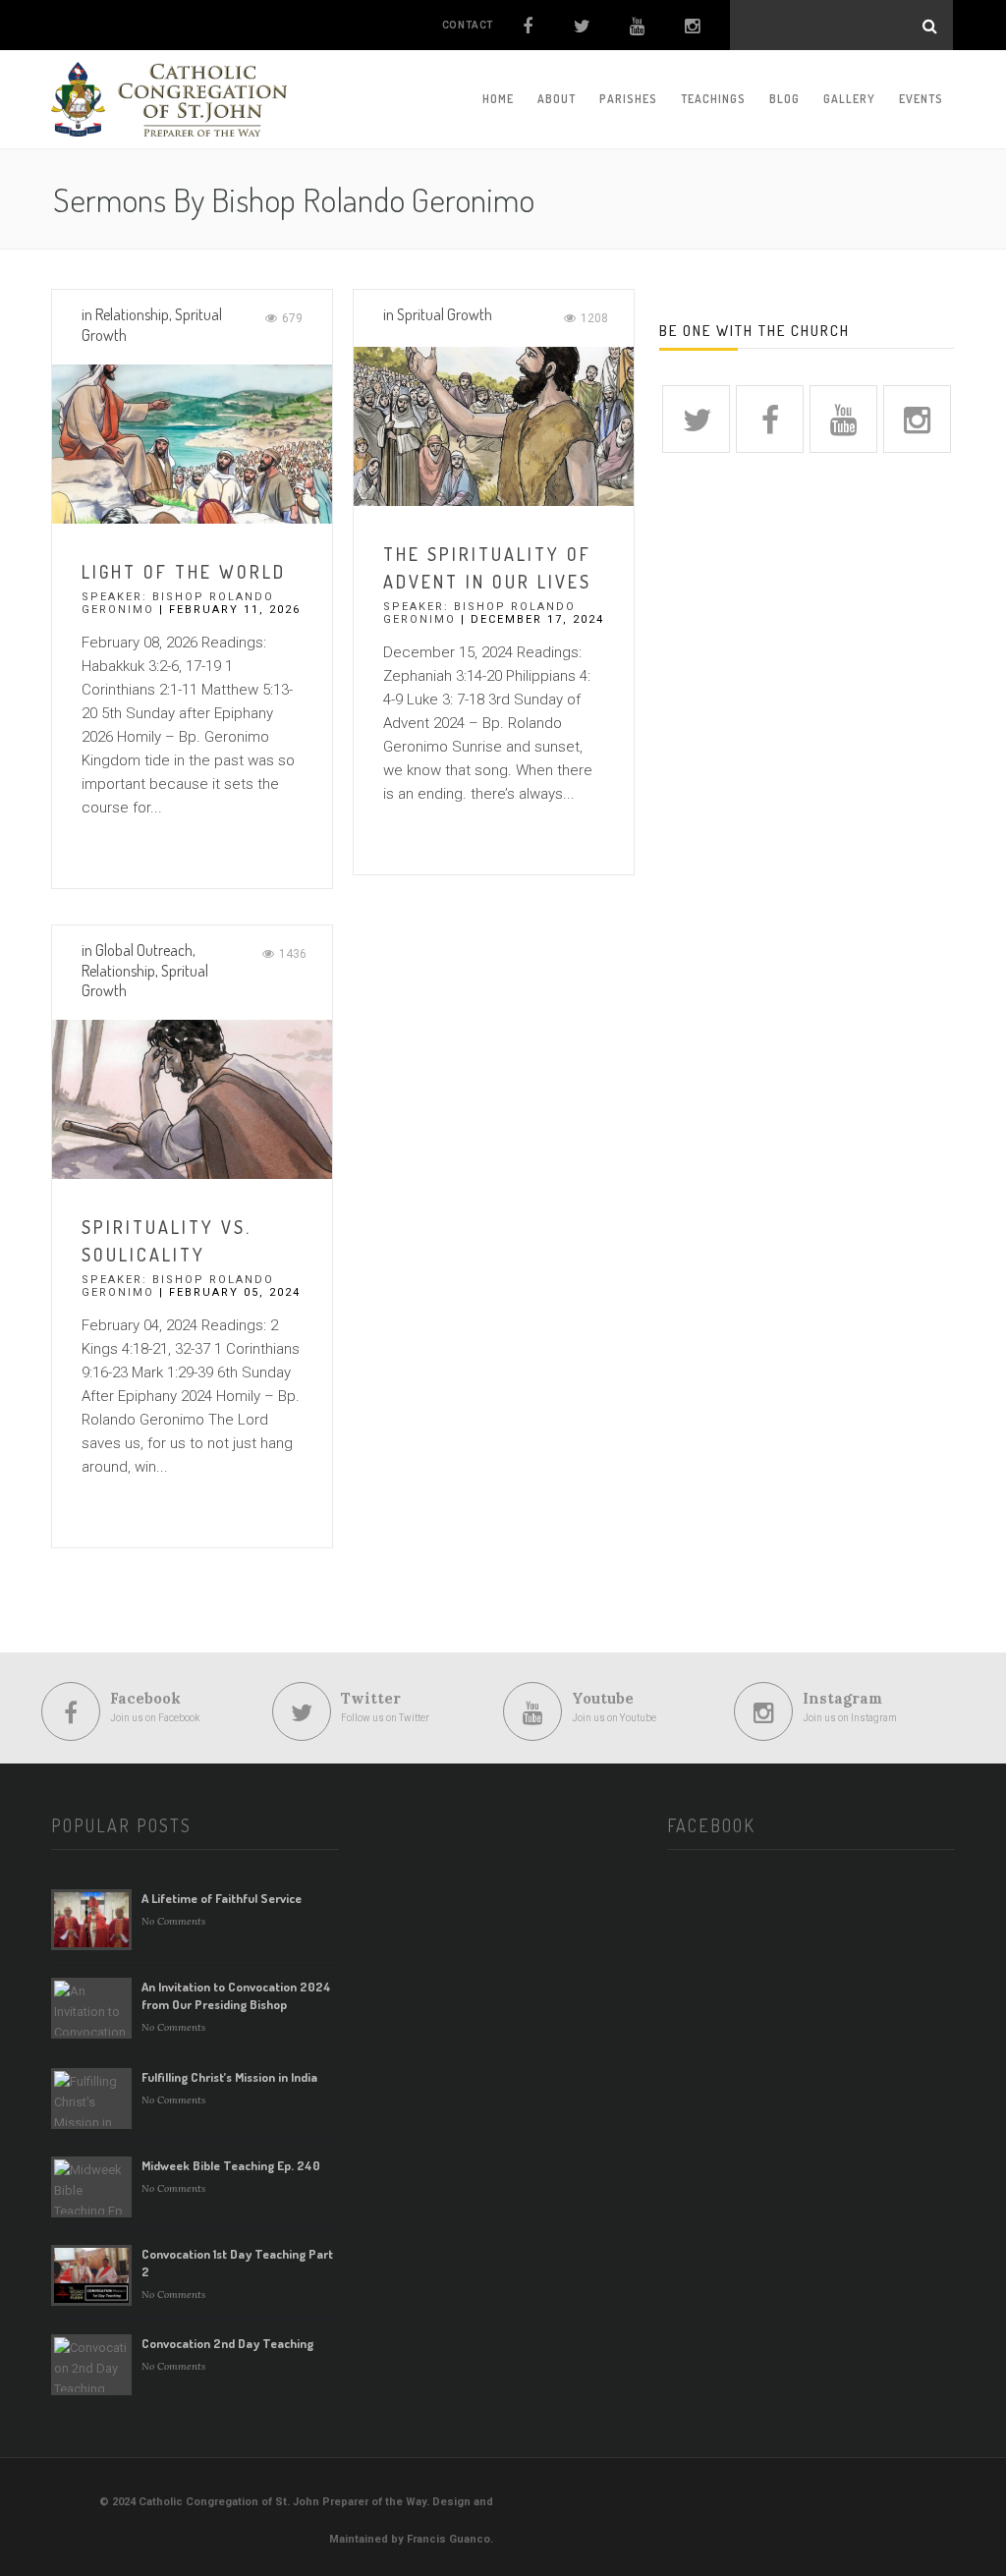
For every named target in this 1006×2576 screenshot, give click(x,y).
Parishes (628, 99)
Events (921, 99)
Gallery (849, 99)
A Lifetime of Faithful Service (222, 1898)
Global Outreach (144, 950)
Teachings (713, 99)
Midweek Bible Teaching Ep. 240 (231, 2165)
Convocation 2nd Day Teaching (227, 2343)
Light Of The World (184, 572)
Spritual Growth (445, 314)
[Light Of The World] (192, 443)
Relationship (132, 314)
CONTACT (468, 25)
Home (498, 99)
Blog (784, 99)
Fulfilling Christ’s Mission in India (229, 2077)
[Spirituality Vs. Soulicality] (192, 1098)
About (557, 99)
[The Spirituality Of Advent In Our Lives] (494, 425)
